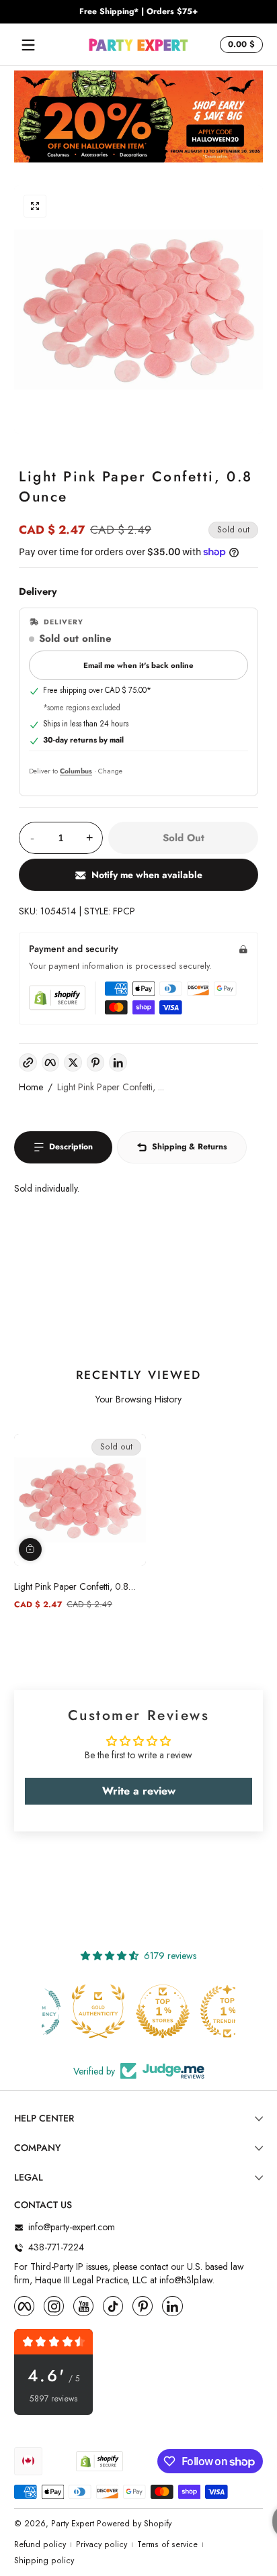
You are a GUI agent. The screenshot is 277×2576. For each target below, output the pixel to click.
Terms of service (167, 2545)
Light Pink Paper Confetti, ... (111, 1087)
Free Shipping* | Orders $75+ (138, 12)
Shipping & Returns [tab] (190, 1147)
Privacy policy (102, 2545)
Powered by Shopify (134, 2524)
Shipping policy (44, 2561)
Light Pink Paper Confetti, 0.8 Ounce (71, 1586)
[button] (239, 45)
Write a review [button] (139, 1791)
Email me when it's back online (138, 665)
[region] (138, 12)
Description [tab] (71, 1147)
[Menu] (28, 45)
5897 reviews (54, 2399)
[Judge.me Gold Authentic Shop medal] (74, 2011)
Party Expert (73, 2524)
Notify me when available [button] (147, 875)
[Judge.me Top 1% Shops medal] (138, 2011)
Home (31, 1087)
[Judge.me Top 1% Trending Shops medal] (203, 2011)
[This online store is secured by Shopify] (57, 998)
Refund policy (40, 2545)
